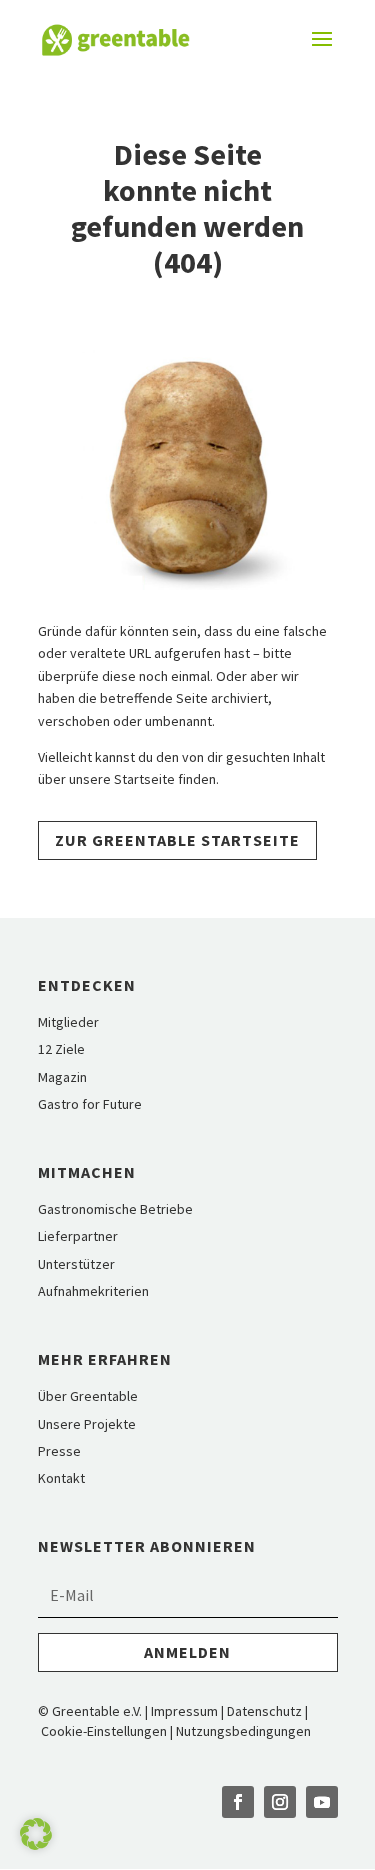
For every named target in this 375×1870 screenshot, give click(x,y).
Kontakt (61, 1478)
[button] (36, 1834)
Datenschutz (264, 1711)
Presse (59, 1451)
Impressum (184, 1711)
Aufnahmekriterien (93, 1291)
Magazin (62, 1077)
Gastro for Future (90, 1104)
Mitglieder (68, 1022)
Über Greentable (88, 1396)
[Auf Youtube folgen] (322, 1802)
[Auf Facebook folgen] (238, 1802)
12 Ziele (61, 1049)
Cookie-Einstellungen (105, 1731)
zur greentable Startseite (177, 840)
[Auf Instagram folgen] (280, 1802)
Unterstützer (76, 1264)
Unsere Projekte (87, 1424)
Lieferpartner (78, 1236)
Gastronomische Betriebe (115, 1209)
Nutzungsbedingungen (243, 1731)
